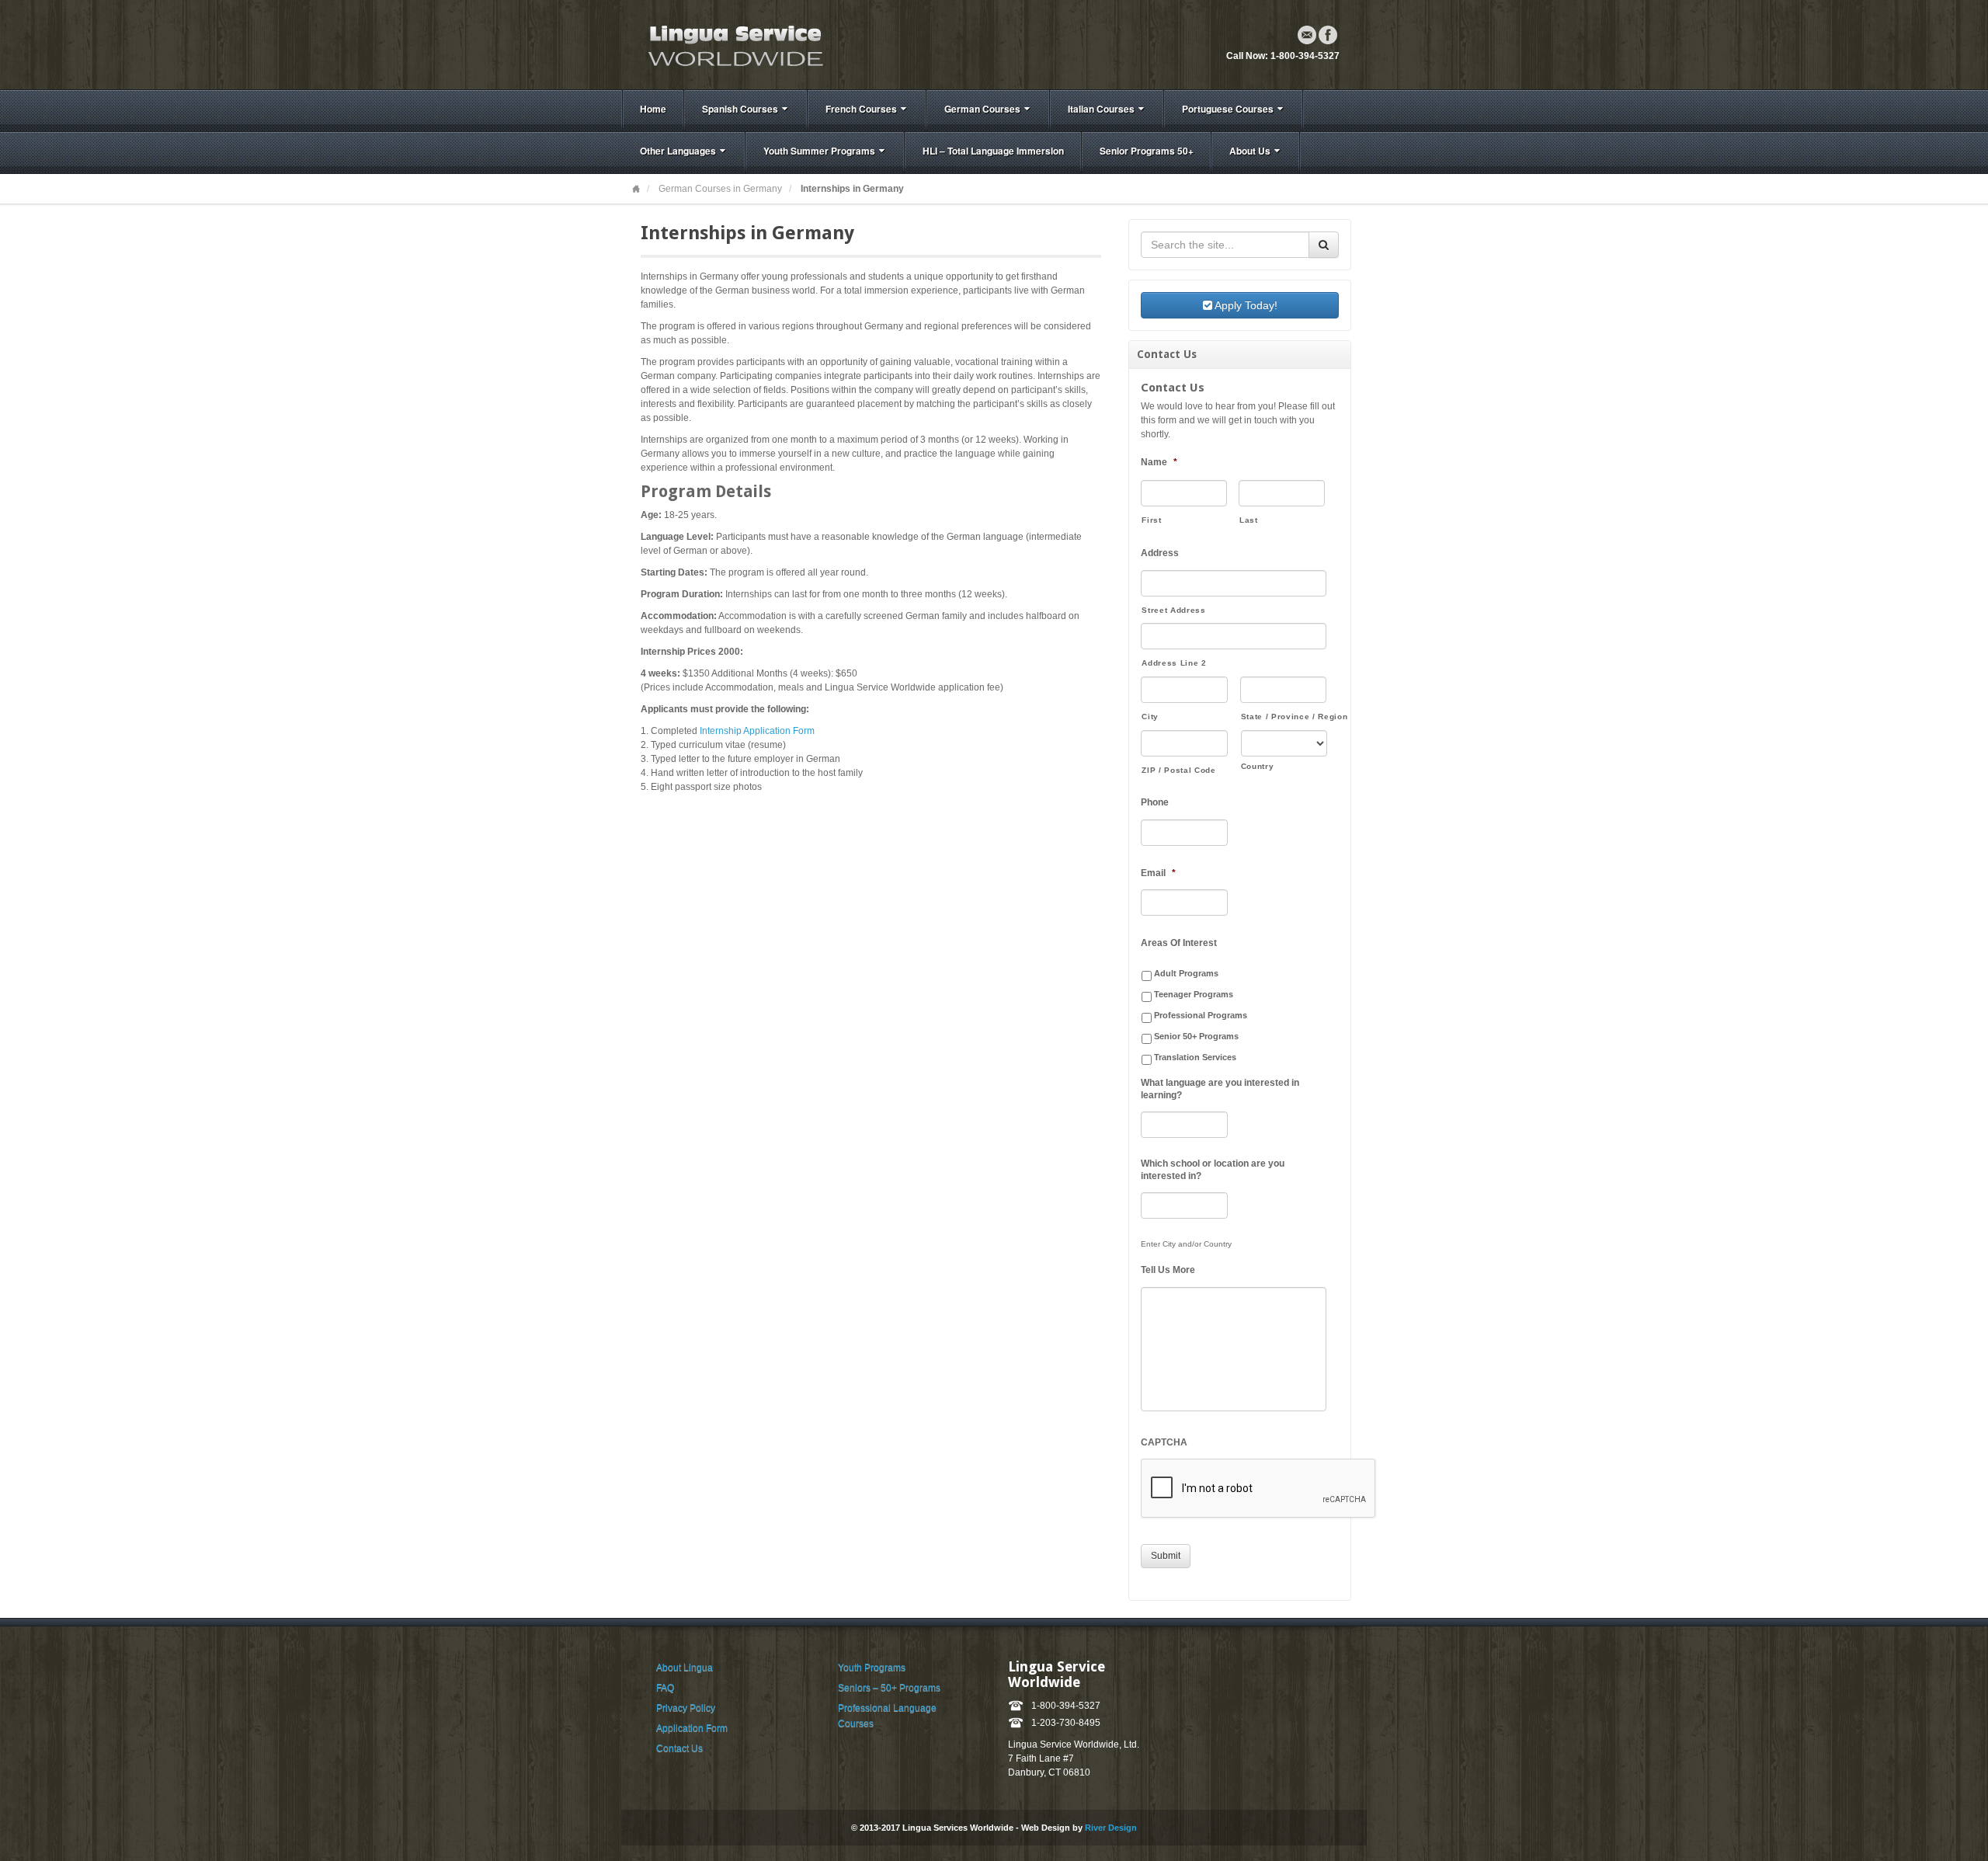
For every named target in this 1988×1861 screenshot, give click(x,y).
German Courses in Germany (720, 189)
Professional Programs (1201, 1015)
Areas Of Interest (1179, 943)
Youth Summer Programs (819, 151)
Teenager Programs (1194, 994)
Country (1258, 766)
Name (1159, 462)
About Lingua (685, 1668)
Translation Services (1195, 1057)
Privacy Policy (686, 1708)
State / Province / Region (1284, 717)
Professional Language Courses (887, 1716)
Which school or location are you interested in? (1213, 1170)
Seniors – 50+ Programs (889, 1688)
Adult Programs (1186, 973)
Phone (1155, 802)
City (1150, 717)
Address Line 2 (1174, 663)
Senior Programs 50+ (1147, 151)
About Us (1250, 151)
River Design (1111, 1828)
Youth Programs (872, 1668)
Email (1307, 35)
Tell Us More (1168, 1270)
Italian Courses (1101, 109)
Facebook (1328, 35)
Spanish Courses (740, 109)
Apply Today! (1245, 305)
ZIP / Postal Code (1178, 770)
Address (1160, 553)
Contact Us (679, 1748)
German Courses (982, 109)
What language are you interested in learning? (1220, 1089)
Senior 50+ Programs (1196, 1036)
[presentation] (1259, 1489)
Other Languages (678, 151)
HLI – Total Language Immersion (993, 151)
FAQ (665, 1688)
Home (653, 109)
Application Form (692, 1728)
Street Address (1173, 610)
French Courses (861, 109)
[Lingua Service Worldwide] (734, 44)
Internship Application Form (757, 731)
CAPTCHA (1164, 1442)
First (1151, 520)
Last (1249, 520)
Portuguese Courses (1228, 109)
